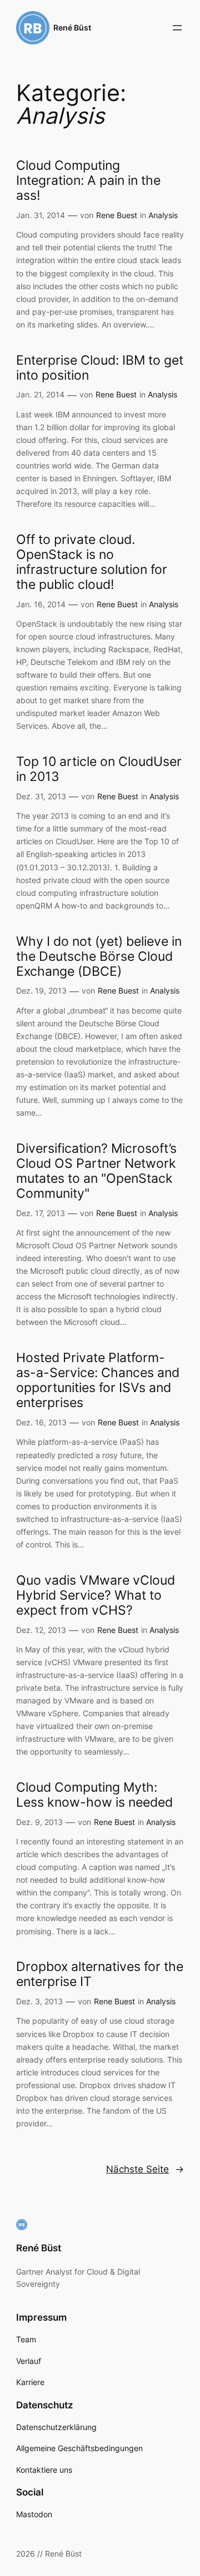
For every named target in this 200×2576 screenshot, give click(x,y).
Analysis (163, 215)
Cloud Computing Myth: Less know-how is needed (94, 1794)
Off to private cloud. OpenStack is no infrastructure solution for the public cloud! (92, 562)
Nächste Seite (145, 2169)
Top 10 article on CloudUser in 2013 (99, 769)
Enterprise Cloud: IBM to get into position (100, 367)
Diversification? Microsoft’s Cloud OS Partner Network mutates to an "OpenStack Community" (96, 1171)
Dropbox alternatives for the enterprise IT (100, 1974)
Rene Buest (117, 215)
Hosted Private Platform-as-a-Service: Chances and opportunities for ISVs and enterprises (98, 1380)
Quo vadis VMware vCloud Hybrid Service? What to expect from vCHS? (96, 1595)
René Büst (72, 27)
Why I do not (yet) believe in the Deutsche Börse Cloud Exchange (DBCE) (99, 956)
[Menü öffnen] (177, 28)
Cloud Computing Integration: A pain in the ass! (88, 180)
